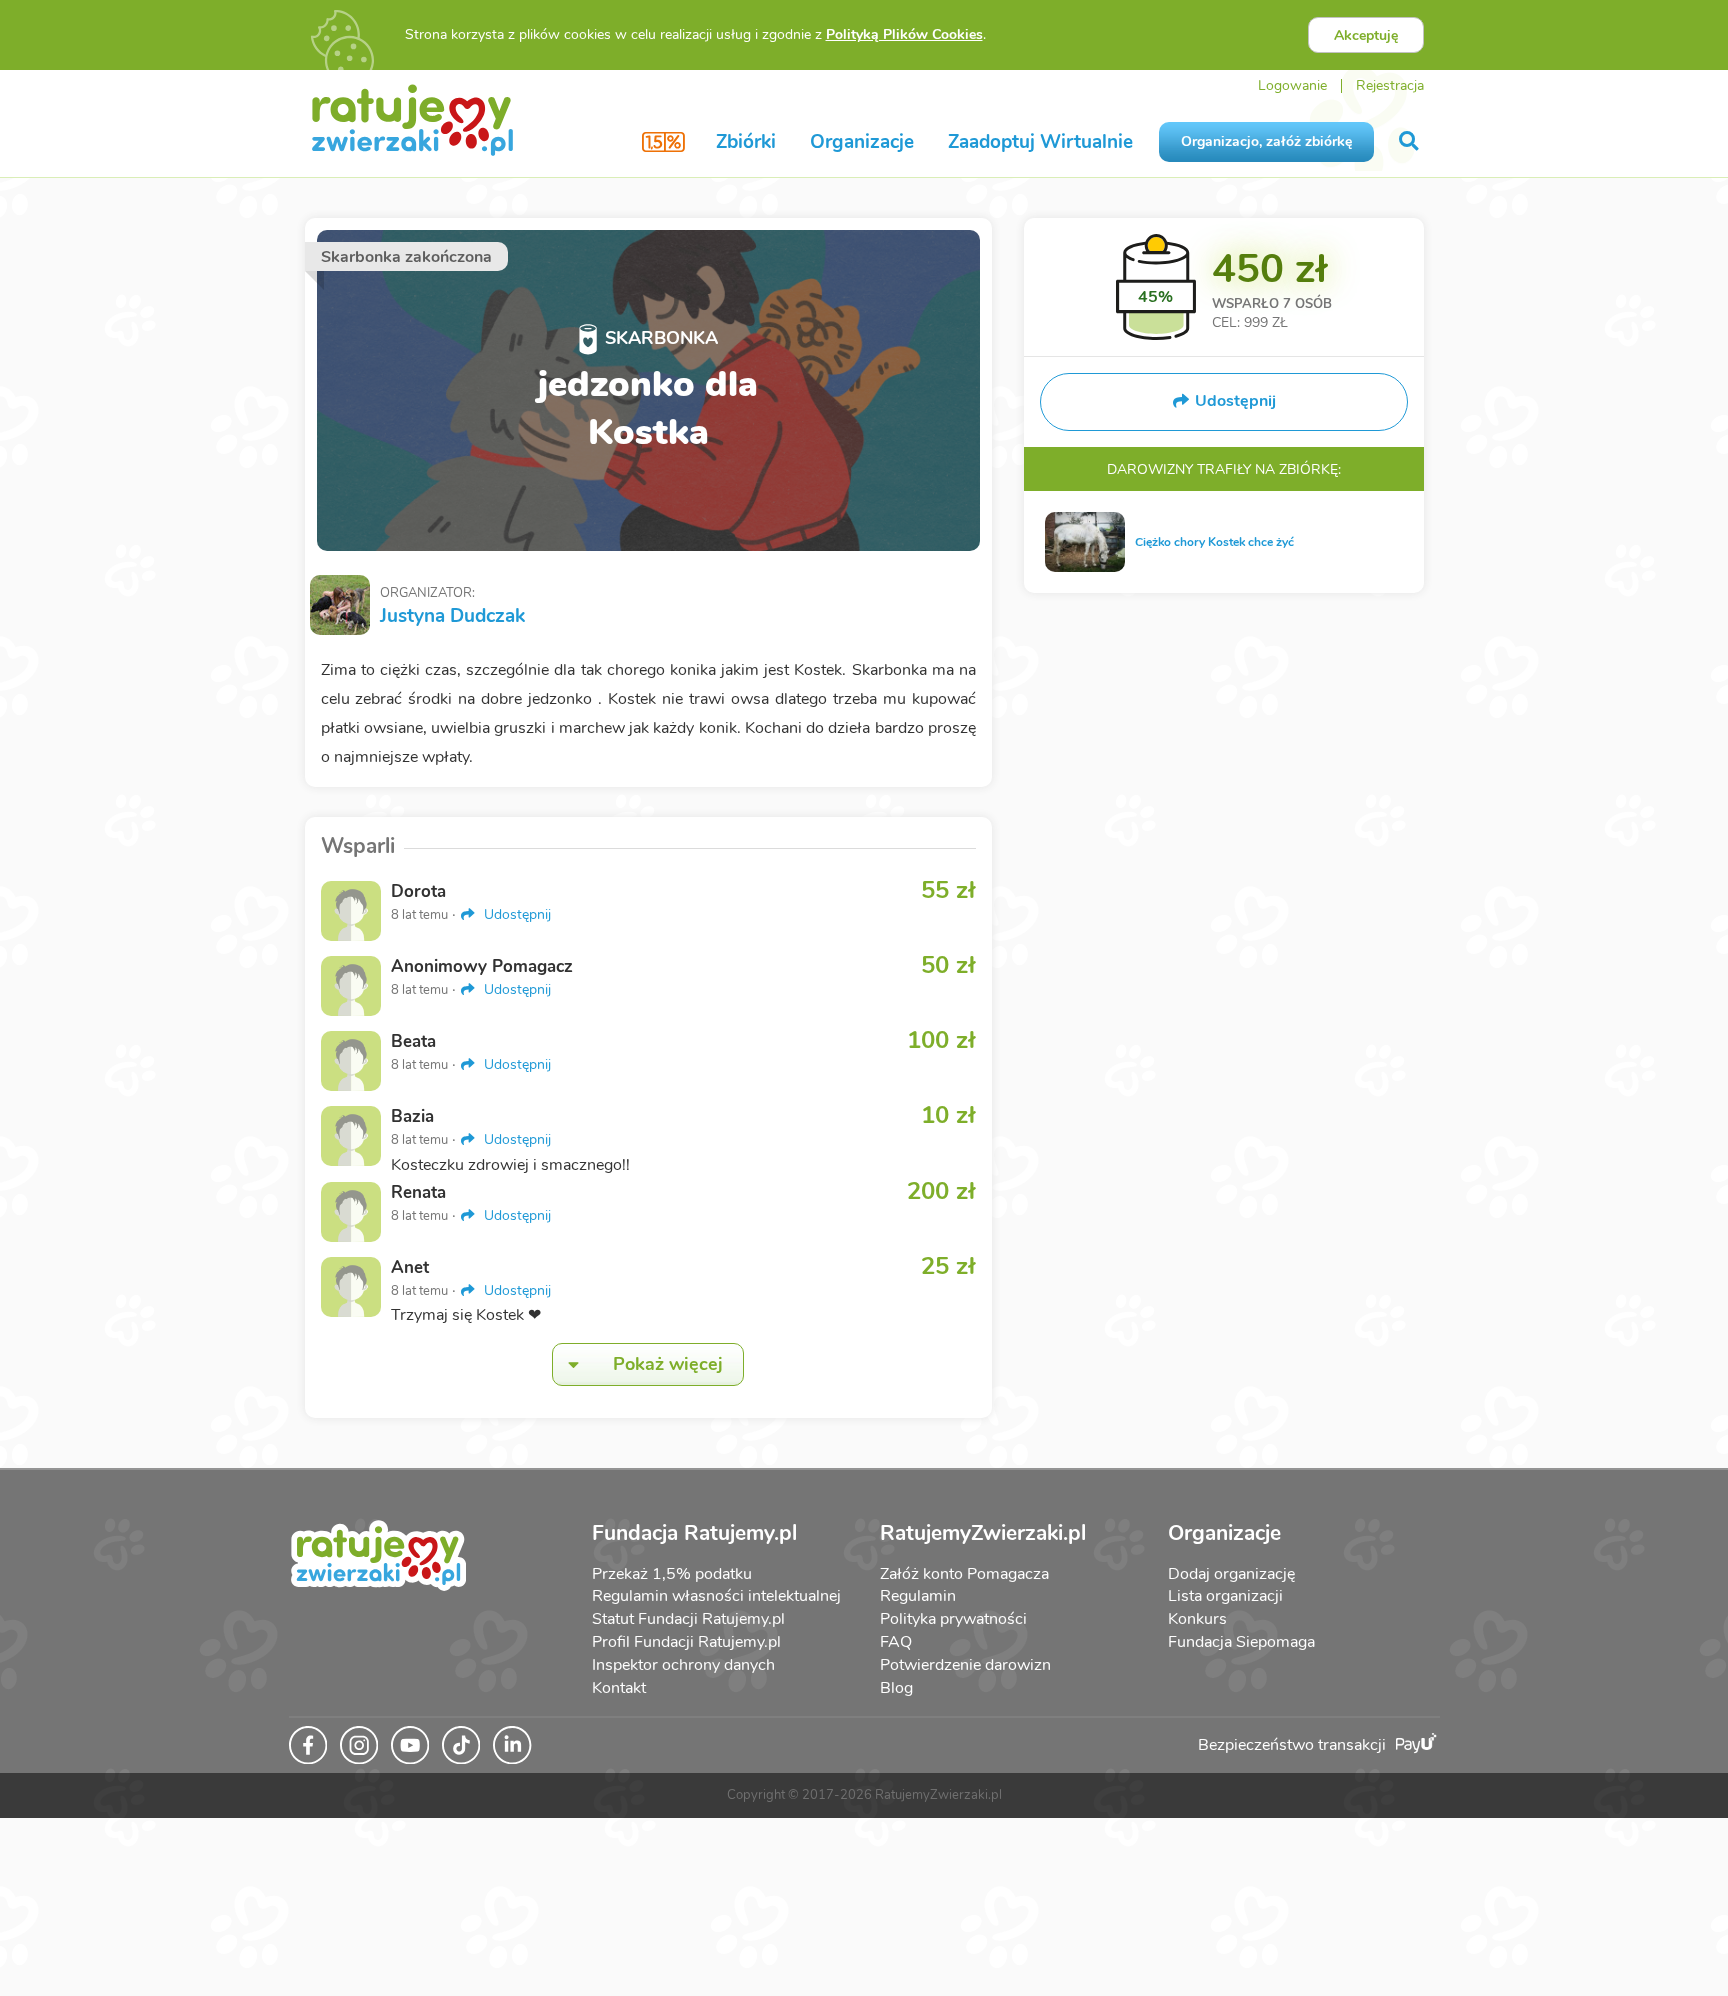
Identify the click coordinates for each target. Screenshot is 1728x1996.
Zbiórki (746, 142)
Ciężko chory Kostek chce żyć (1214, 542)
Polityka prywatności (953, 1619)
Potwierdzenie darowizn (965, 1665)
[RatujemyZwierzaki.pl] (412, 119)
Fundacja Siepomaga (1241, 1642)
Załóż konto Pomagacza (964, 1574)
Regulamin (918, 1596)
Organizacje (862, 142)
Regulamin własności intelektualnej (716, 1596)
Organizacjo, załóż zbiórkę (1266, 141)
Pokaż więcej (668, 1364)
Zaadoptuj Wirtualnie (1040, 142)
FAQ (896, 1642)
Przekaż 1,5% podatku (672, 1574)
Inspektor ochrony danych (683, 1665)
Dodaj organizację (1231, 1574)
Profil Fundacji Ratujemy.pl (686, 1642)
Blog (896, 1688)
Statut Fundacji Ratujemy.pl (688, 1619)
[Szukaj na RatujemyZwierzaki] (1410, 141)
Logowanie (1292, 85)
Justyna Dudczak (452, 616)
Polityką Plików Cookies (904, 34)
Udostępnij (515, 914)
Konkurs (1197, 1619)
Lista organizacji (1225, 1596)
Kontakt (619, 1688)
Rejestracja (1390, 85)
